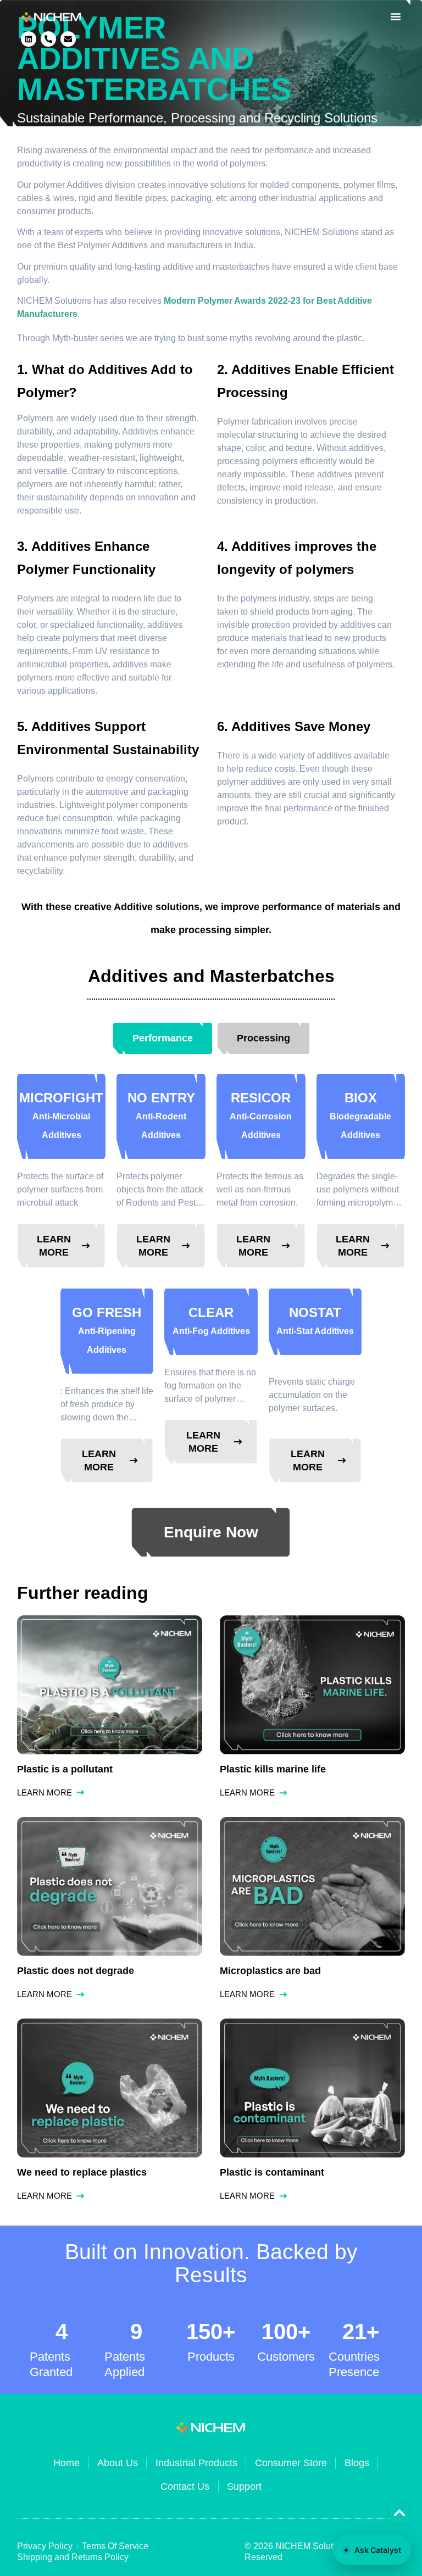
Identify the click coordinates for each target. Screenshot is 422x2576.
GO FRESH (107, 1330)
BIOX (360, 1115)
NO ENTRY (161, 1115)
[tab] (163, 1038)
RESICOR (261, 1115)
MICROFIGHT (61, 1115)
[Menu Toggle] (396, 16)
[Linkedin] (29, 39)
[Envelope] (68, 39)
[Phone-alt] (48, 39)
